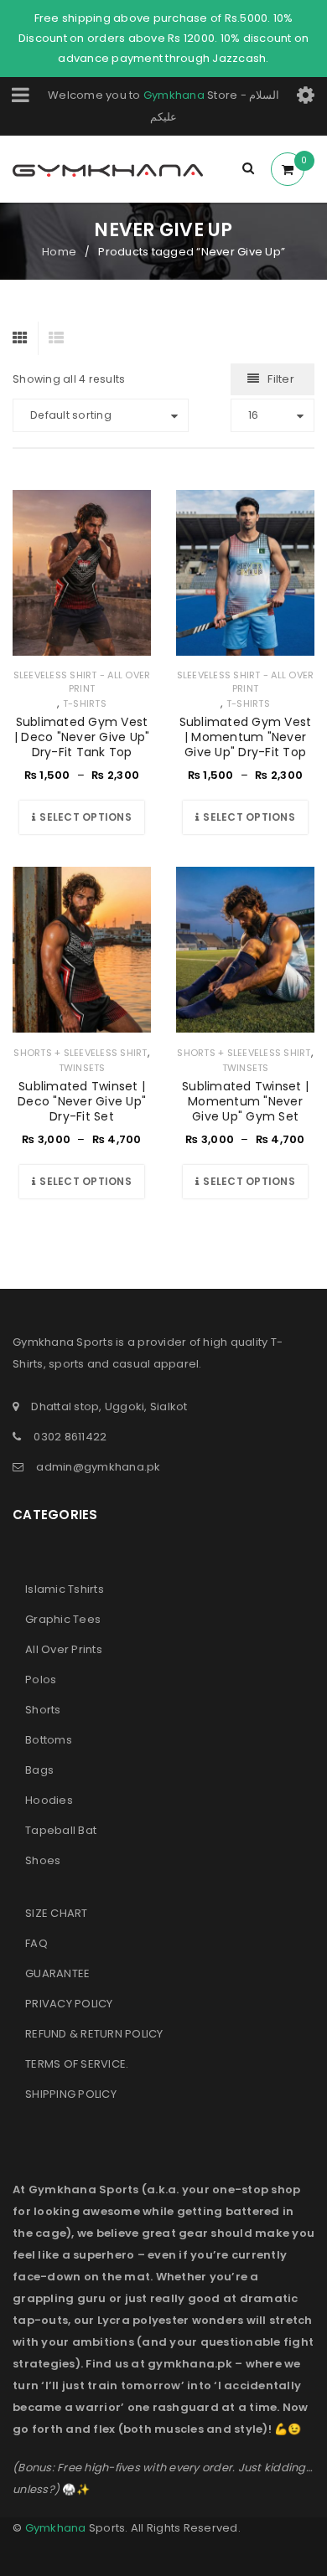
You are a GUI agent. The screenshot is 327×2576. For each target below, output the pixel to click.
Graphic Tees (63, 1619)
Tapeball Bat (61, 1830)
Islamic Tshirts (65, 1589)
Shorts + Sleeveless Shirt (80, 1053)
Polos (41, 1680)
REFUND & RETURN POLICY (94, 2034)
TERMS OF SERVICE (75, 2064)
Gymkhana (174, 95)
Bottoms (49, 1740)
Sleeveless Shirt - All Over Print (82, 682)
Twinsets (82, 1068)
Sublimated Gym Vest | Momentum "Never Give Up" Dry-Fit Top (246, 737)
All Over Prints (64, 1649)
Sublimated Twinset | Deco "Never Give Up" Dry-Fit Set (82, 1101)
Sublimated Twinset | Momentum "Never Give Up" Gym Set (245, 1101)
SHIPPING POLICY (71, 2094)
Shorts (43, 1710)
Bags (39, 1770)
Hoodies (49, 1800)
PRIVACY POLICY (69, 2004)
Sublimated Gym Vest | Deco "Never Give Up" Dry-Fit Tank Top (82, 737)
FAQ (36, 1943)
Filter (281, 379)
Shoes (43, 1860)
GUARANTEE (57, 1973)
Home (59, 252)
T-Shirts (85, 703)
